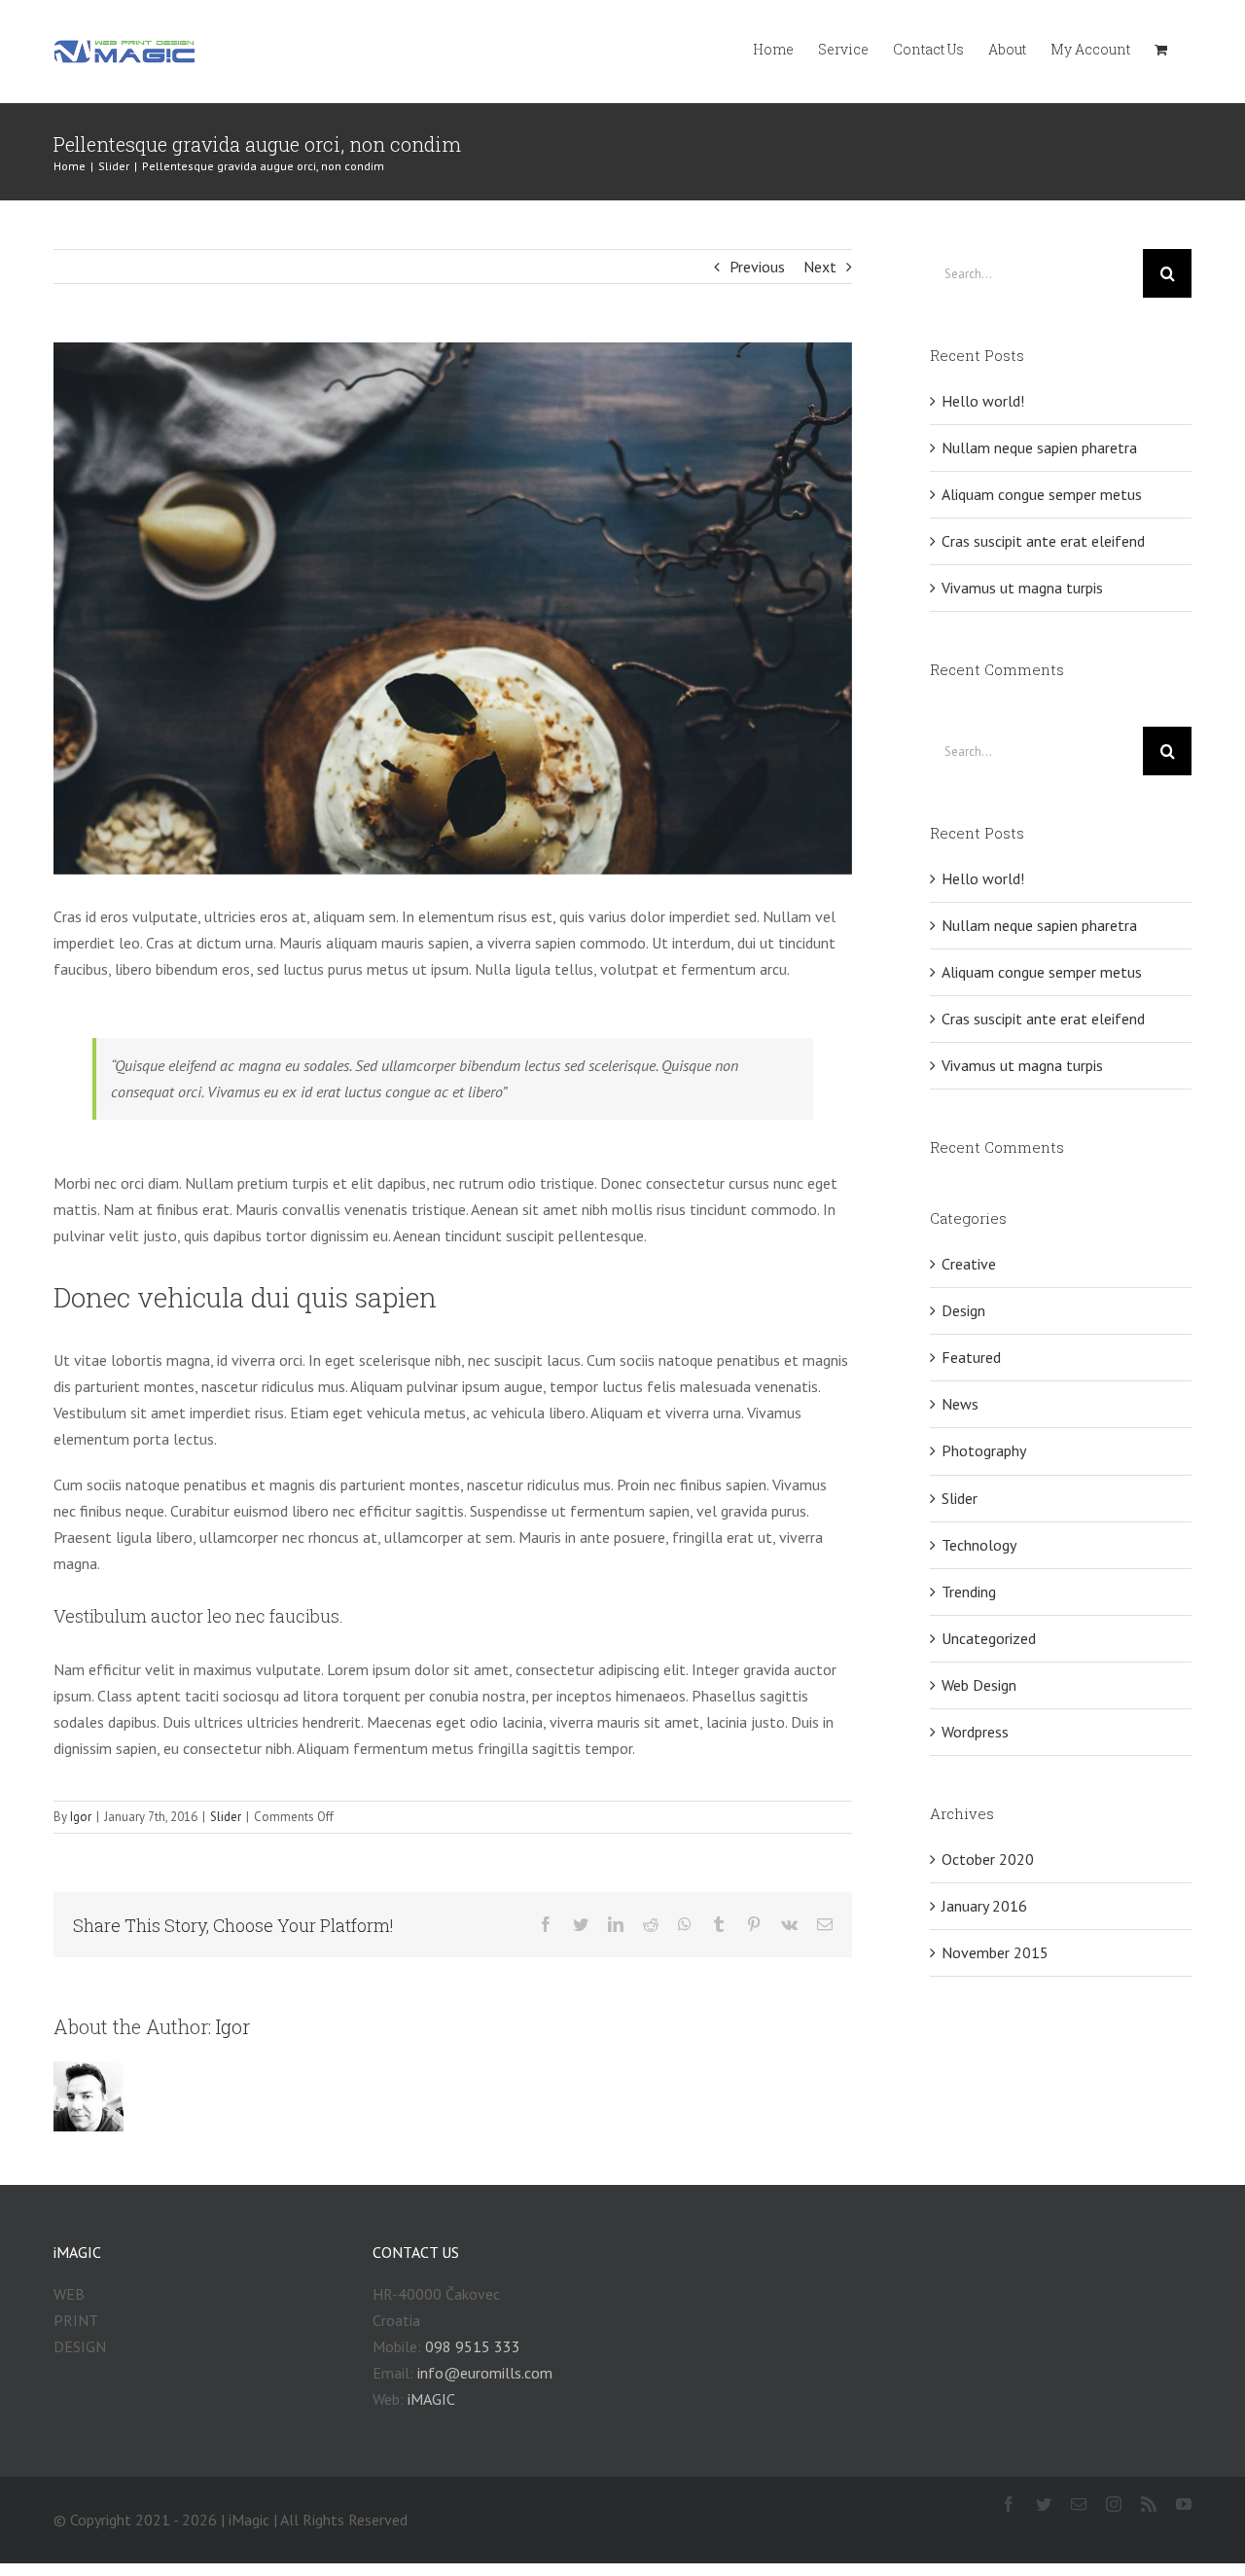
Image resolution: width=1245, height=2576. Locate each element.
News (960, 1404)
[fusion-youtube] (1184, 2504)
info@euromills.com (485, 2373)
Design (963, 1310)
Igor (81, 1817)
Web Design (979, 1685)
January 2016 (984, 1906)
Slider (226, 1817)
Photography (984, 1450)
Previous (757, 267)
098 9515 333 (473, 2346)
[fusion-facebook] (1009, 2504)
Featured (971, 1357)
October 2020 (988, 1859)
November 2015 (995, 1952)
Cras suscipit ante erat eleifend (1043, 541)
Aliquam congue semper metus (1042, 494)
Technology (979, 1545)
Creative (969, 1264)
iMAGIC (431, 2399)
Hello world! (983, 401)
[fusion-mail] (1079, 2504)
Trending (969, 1592)
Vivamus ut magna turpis (1022, 588)
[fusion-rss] (1149, 2504)
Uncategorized (989, 1638)
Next (820, 267)
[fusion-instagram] (1114, 2504)
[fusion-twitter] (1044, 2504)
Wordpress (975, 1732)
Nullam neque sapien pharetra (1039, 447)
